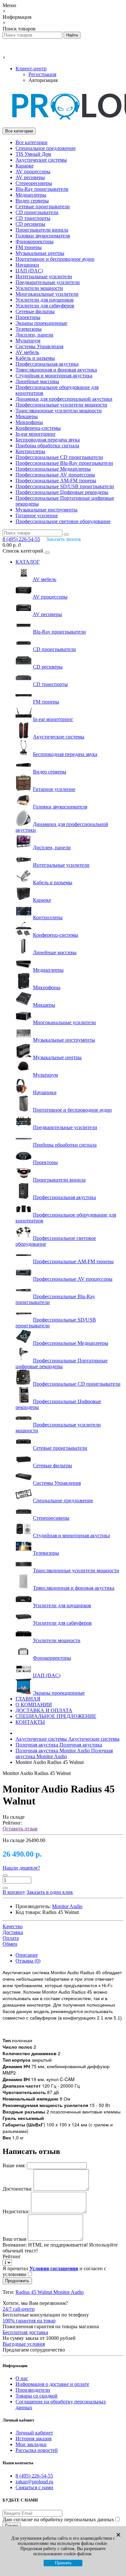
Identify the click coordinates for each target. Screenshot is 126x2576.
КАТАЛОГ (28, 562)
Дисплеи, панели (34, 335)
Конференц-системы (38, 428)
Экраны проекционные (41, 323)
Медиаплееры (31, 195)
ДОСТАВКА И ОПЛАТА (44, 1710)
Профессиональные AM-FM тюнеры (56, 481)
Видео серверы (32, 201)
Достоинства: (17, 2189)
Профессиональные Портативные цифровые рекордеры (62, 1363)
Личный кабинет (34, 2433)
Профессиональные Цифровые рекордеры (62, 492)
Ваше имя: (14, 2165)
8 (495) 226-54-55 (34, 2476)
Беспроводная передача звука (48, 440)
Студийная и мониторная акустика (54, 376)
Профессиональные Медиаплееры (53, 469)
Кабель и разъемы (35, 358)
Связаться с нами (34, 2487)
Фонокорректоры (35, 241)
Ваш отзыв (15, 2239)
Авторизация (43, 80)
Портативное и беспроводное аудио (55, 259)
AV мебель (27, 352)
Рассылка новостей (37, 2450)
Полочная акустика (59, 1745)
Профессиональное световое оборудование (63, 521)
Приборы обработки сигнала (47, 446)
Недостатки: (16, 2211)
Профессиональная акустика (47, 364)
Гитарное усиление (37, 515)
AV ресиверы (30, 177)
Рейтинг (12, 2256)
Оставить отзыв (20, 1829)
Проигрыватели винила (42, 230)
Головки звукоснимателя (43, 236)
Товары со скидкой (37, 2396)
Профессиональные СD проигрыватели (59, 457)
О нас (22, 2378)
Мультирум (28, 341)
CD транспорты (33, 218)
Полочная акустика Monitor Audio (64, 1753)
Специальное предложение (46, 148)
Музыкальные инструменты (47, 510)
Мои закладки (31, 2444)
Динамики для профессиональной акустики (64, 399)
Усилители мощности (39, 288)
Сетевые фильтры (35, 311)
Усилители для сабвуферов (45, 306)
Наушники (27, 265)
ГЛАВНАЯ (28, 1699)
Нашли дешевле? (21, 1868)
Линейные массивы (37, 381)
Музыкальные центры (40, 253)
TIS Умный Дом (33, 154)
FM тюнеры (29, 247)
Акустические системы (41, 160)
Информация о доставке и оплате (52, 2384)
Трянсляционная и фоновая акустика (56, 370)
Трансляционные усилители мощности (59, 411)
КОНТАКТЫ (30, 1722)
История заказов (34, 2439)
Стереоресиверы (34, 183)
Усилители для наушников (45, 300)
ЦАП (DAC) (29, 271)
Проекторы (28, 317)
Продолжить (17, 2281)
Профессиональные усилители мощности (61, 405)
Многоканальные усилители (47, 294)
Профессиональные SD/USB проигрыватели (65, 486)
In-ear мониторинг (36, 434)
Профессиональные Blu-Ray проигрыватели (64, 463)
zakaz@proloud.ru (34, 2482)
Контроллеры (30, 451)
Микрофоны (29, 422)
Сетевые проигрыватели (43, 206)
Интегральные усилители (44, 276)
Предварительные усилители (48, 282)
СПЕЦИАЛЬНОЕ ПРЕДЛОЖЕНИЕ (56, 1716)
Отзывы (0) (28, 1961)
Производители (33, 2390)
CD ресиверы (30, 224)
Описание (27, 1955)
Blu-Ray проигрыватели (42, 189)
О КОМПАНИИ (34, 1705)
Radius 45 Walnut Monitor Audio (50, 2292)
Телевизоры (29, 329)
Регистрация (42, 74)
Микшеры (27, 416)
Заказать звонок (64, 539)
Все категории (31, 142)
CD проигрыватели (37, 212)
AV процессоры (33, 172)
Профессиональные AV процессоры (55, 475)
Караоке (25, 166)
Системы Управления (39, 346)
